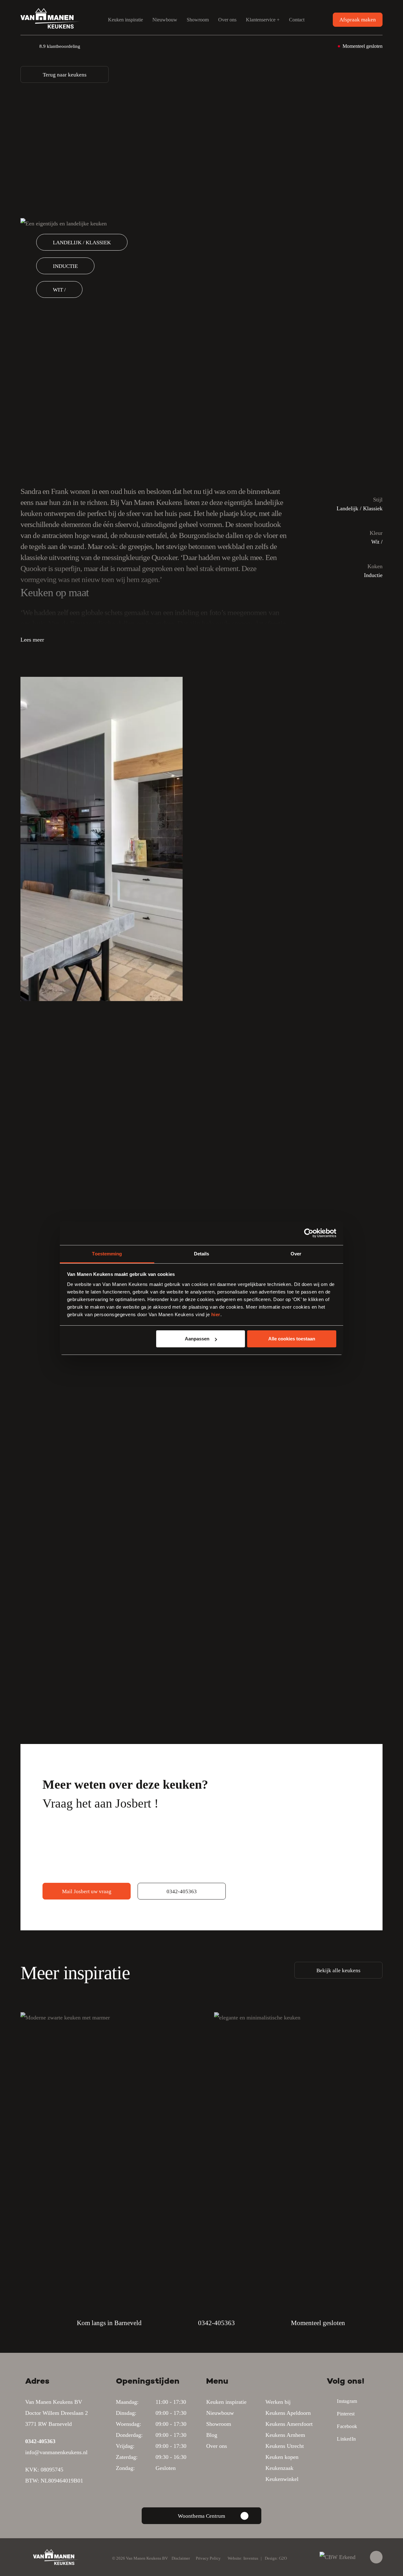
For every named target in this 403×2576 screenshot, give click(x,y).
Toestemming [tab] (107, 1254)
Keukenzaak (279, 2468)
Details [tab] (202, 1254)
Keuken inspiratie (125, 20)
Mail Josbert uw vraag (87, 1891)
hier (216, 1314)
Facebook (347, 2426)
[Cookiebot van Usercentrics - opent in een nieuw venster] (309, 1233)
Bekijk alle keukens (338, 1970)
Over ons (227, 20)
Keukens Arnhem (285, 2435)
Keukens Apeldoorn (288, 2413)
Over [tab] (296, 1254)
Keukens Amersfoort (289, 2424)
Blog (212, 2435)
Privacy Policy (208, 2558)
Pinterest (346, 2414)
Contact (297, 20)
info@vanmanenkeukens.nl (56, 2452)
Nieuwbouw (165, 20)
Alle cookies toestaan (292, 1339)
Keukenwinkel (282, 2479)
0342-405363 (182, 1891)
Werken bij (278, 2402)
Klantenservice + (263, 20)
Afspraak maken (358, 20)
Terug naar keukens (65, 75)
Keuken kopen (282, 2457)
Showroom (198, 20)
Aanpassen (197, 1339)
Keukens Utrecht (285, 2446)
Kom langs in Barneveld (109, 2323)
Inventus (251, 2558)
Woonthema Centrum (201, 2516)
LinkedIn (346, 2439)
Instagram (347, 2401)
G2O (283, 2558)
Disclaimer (181, 2558)
